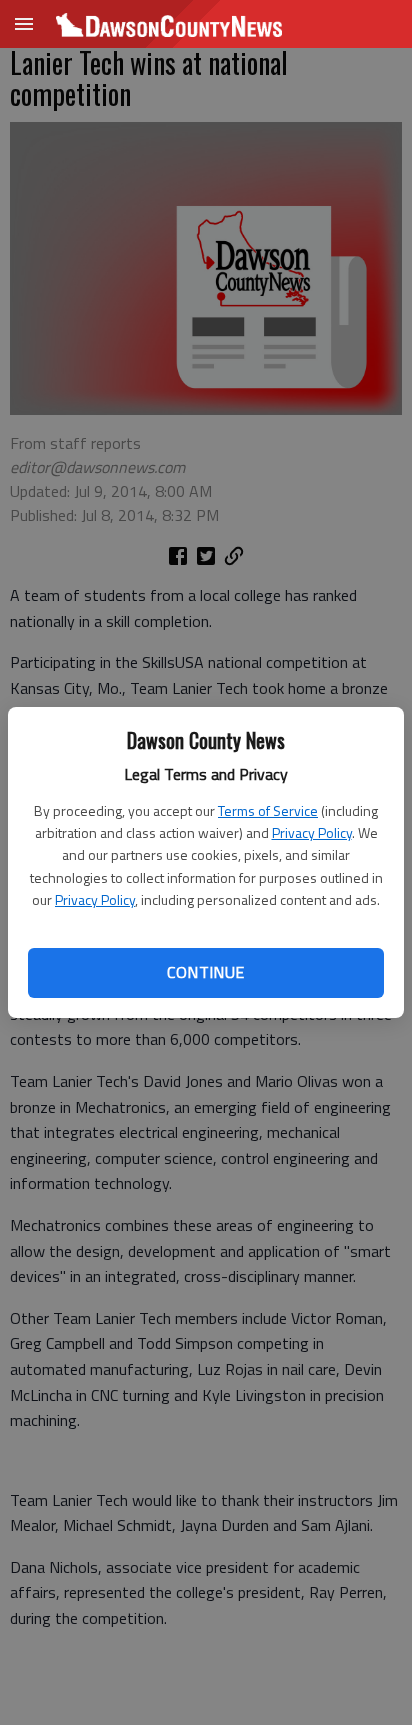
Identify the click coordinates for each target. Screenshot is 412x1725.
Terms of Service (268, 810)
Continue (205, 972)
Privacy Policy (312, 832)
